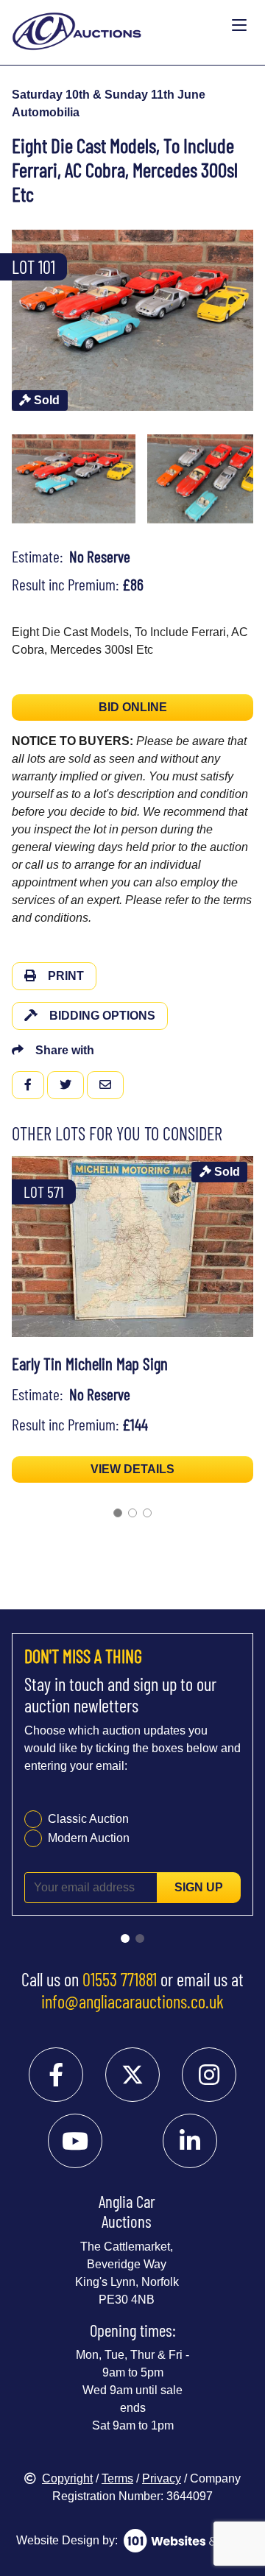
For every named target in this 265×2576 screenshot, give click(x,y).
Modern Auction (89, 1838)
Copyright (67, 2478)
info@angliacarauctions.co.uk (132, 2001)
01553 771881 (120, 1979)
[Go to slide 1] (118, 1513)
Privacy (162, 2478)
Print (66, 976)
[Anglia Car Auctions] (119, 25)
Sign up (199, 1887)
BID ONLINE (133, 707)
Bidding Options (102, 1016)
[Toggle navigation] (239, 26)
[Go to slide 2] (132, 1513)
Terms (117, 2478)
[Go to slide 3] (147, 1513)
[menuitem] (74, 479)
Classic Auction (88, 1819)
